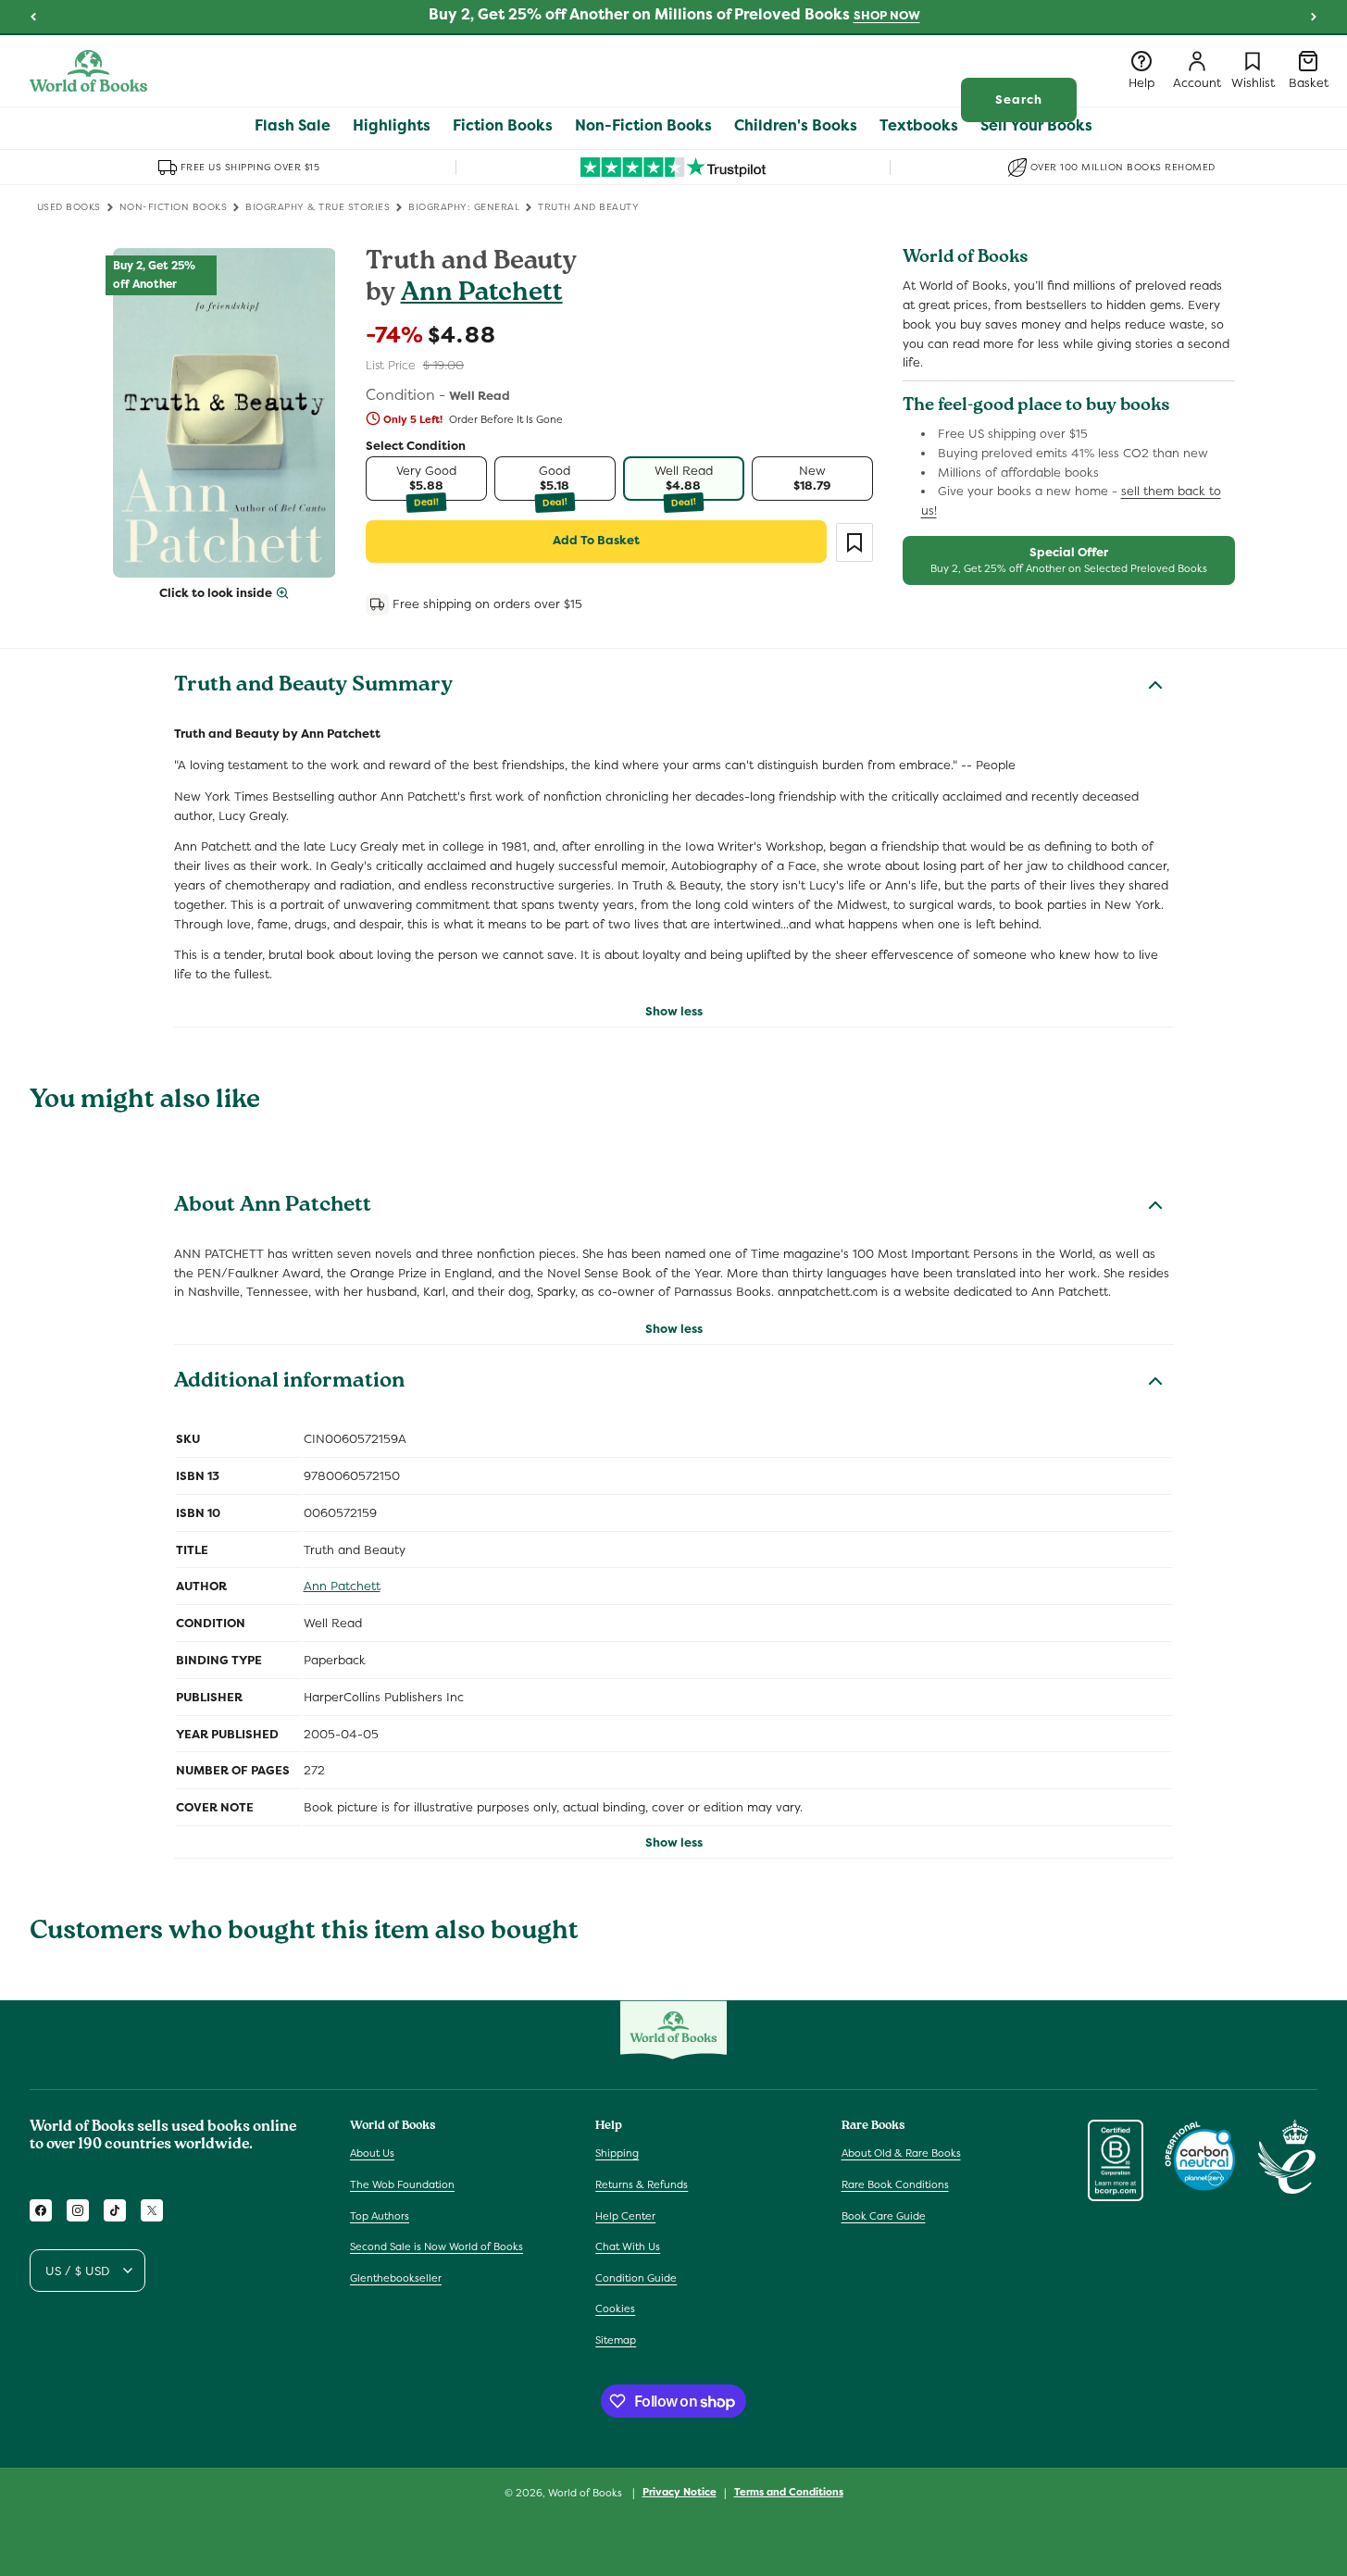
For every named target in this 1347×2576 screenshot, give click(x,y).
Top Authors (380, 2216)
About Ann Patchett (273, 1207)
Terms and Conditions (789, 2492)
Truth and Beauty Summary (313, 687)
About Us (372, 2153)
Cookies (615, 2308)
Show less (674, 1011)
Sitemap (616, 2340)
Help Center (625, 2216)
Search (1019, 100)
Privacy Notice (680, 2492)
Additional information (289, 1383)
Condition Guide (636, 2278)
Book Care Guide (884, 2216)
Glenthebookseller (396, 2278)
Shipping (617, 2153)
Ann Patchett (482, 295)
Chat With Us (628, 2246)
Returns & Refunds (642, 2184)
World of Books (586, 2493)
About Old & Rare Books (901, 2153)
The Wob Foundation (402, 2184)
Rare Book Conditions (895, 2184)
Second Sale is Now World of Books (437, 2246)
